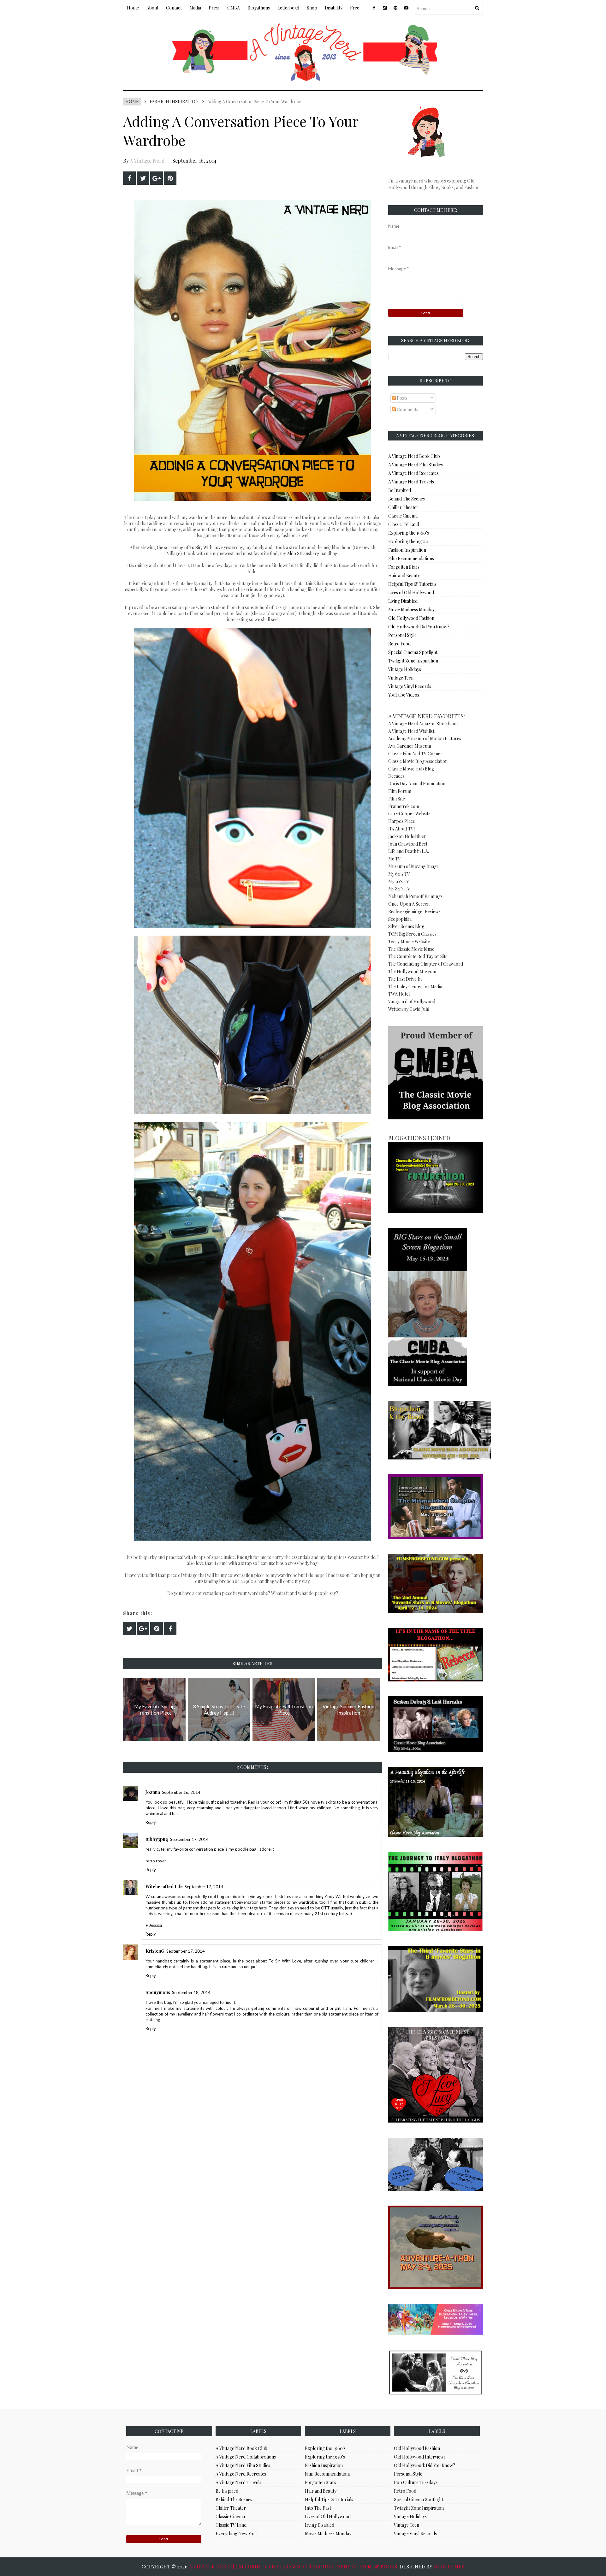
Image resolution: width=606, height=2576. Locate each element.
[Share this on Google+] (157, 178)
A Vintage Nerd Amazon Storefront (423, 724)
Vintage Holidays (405, 669)
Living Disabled (403, 601)
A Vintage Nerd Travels (411, 482)
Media (195, 8)
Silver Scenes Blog (406, 926)
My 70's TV (399, 881)
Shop (312, 8)
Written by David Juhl (409, 1009)
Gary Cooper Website (409, 814)
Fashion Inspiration (174, 102)
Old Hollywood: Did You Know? (419, 627)
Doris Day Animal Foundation (417, 784)
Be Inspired (400, 490)
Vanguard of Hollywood (412, 1001)
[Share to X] (143, 178)
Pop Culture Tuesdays (416, 2482)
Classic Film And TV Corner (415, 754)
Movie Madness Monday (411, 610)
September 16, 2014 (181, 1792)
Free (355, 8)
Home (133, 8)
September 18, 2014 (191, 1992)
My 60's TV (399, 874)
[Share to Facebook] (129, 178)
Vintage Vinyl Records (410, 686)
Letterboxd (288, 8)
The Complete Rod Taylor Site (418, 956)
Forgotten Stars (404, 567)
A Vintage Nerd (147, 161)
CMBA (234, 8)
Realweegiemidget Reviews (414, 911)
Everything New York (237, 2534)
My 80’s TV (399, 889)
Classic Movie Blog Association (418, 761)
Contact (174, 8)
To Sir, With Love (206, 547)
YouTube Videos (404, 695)
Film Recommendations (411, 558)
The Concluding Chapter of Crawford (426, 964)
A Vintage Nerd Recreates (413, 473)
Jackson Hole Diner (407, 836)
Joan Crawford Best (408, 844)
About (152, 8)
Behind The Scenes (407, 499)
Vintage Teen (401, 678)
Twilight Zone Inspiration (413, 661)
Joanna (153, 1792)
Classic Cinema (403, 516)
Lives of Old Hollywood (411, 593)
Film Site (397, 799)
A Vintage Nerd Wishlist (411, 731)
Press (214, 8)
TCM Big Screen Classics (412, 934)
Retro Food (399, 644)
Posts (402, 398)
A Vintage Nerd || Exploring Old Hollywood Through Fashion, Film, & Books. (294, 2567)
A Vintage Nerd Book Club (414, 456)
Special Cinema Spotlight (413, 652)
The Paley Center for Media (415, 987)
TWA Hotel (399, 994)
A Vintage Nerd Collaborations (246, 2457)
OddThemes (449, 2567)
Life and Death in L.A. (409, 851)
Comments (407, 409)
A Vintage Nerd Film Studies (416, 465)
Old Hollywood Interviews (420, 2457)
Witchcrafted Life (164, 1887)
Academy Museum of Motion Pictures (425, 738)
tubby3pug (157, 1839)
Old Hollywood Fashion (411, 618)
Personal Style (402, 635)
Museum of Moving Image (413, 866)
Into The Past (318, 2508)
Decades (396, 776)
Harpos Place (402, 821)
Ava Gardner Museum (410, 746)
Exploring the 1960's (409, 533)
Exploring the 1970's (408, 541)
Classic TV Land (404, 524)
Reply (151, 1822)
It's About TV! (401, 829)
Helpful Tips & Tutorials (412, 584)
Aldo (292, 553)
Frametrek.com (404, 806)
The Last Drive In (405, 979)
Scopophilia (400, 919)
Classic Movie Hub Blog (411, 769)
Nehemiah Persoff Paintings (415, 896)
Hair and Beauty (404, 575)
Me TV (395, 859)
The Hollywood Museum (412, 971)
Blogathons (259, 8)
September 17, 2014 (189, 1839)
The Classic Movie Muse (411, 949)
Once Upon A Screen (409, 904)
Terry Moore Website (409, 941)
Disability (334, 8)
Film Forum (400, 791)
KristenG (155, 1951)
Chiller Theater (403, 507)
